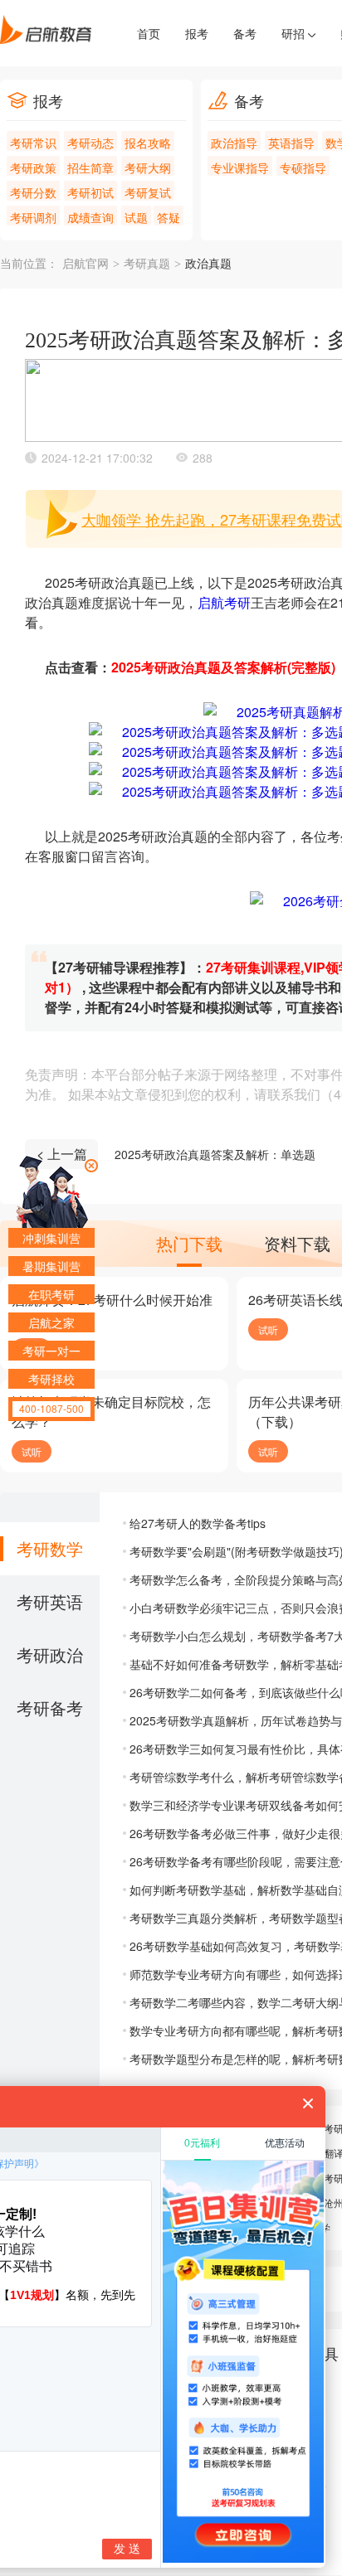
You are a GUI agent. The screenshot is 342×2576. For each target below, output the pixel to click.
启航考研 (224, 602)
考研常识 (33, 143)
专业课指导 (240, 167)
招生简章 (90, 167)
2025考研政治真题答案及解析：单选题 (215, 1154)
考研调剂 (33, 217)
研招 (295, 33)
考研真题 (147, 264)
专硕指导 (303, 167)
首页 (149, 33)
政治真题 (208, 264)
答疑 (169, 217)
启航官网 (85, 264)
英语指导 (291, 143)
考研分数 (33, 192)
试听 (268, 1329)
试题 (136, 217)
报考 (197, 33)
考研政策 (33, 167)
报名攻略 (148, 143)
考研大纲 (148, 167)
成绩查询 (90, 217)
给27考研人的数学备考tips (198, 1523)
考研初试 (90, 192)
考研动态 (90, 143)
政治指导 (234, 143)
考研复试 (148, 192)
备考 (245, 33)
